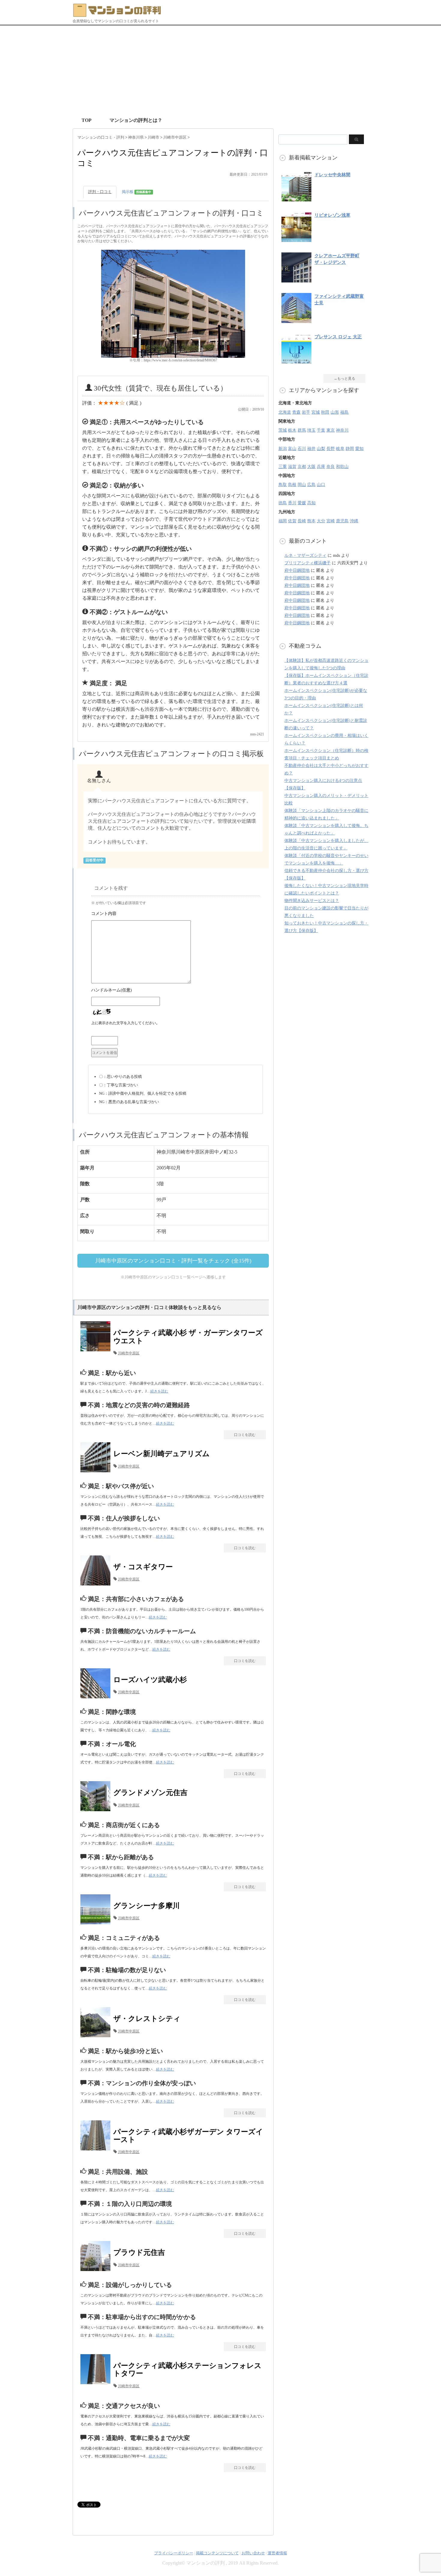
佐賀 (292, 521)
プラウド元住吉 (139, 2252)
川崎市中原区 (129, 1353)
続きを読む (159, 1391)
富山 (292, 449)
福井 (311, 449)
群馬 (302, 430)
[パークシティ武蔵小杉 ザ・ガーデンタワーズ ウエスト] (97, 1351)
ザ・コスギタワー (143, 1567)
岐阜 (340, 449)
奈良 (331, 467)
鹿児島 (342, 521)
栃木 (292, 430)
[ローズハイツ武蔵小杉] (97, 1698)
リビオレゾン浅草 (332, 215)
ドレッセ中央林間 (332, 175)
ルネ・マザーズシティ (305, 555)
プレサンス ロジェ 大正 (338, 337)
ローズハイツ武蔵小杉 (150, 1680)
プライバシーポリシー (174, 2553)
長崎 (302, 521)
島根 (292, 485)
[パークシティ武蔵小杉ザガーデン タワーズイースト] (97, 2150)
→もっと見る (344, 379)
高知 (311, 503)
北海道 (285, 412)
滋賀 (292, 467)
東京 (331, 430)
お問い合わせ (253, 2553)
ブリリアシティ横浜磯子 (307, 563)
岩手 (306, 412)
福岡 (283, 521)
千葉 (321, 430)
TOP (87, 120)
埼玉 (311, 430)
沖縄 (354, 521)
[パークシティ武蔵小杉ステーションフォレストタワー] (97, 2384)
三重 (283, 467)
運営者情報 (277, 2553)
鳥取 (283, 485)
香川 (292, 503)
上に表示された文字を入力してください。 (125, 1023)
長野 (331, 449)
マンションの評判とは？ (136, 120)
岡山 (302, 485)
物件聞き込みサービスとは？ (312, 901)
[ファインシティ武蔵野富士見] (296, 320)
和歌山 (342, 467)
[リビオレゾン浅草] (296, 239)
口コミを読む (245, 1435)
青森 (296, 412)
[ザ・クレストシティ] (97, 2037)
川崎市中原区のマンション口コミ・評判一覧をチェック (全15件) (173, 1261)
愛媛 (302, 503)
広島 (311, 485)
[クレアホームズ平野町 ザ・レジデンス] (296, 279)
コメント (175, 914)
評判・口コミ (100, 192)
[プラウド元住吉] (97, 2271)
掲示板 (136, 192)
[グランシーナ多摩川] (97, 1924)
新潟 (283, 449)
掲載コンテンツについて (217, 2553)
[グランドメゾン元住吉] (97, 1811)
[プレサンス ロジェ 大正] (296, 360)
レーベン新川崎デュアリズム (162, 1454)
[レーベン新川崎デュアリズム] (97, 1472)
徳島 (283, 503)
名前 (175, 991)
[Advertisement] (220, 71)
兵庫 (321, 467)
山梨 (321, 449)
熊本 (311, 521)
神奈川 (342, 430)
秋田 (325, 412)
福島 (344, 412)
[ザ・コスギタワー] (97, 1585)
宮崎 (331, 521)
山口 (321, 485)
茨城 (283, 430)
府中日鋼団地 (297, 570)
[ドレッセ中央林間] (296, 198)
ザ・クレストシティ (147, 2019)
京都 (302, 467)
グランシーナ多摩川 (147, 1906)
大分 (321, 521)
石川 (302, 449)
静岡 (350, 449)
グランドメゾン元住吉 (150, 1793)
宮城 (316, 412)
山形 (335, 412)
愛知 (359, 449)
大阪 (311, 467)
